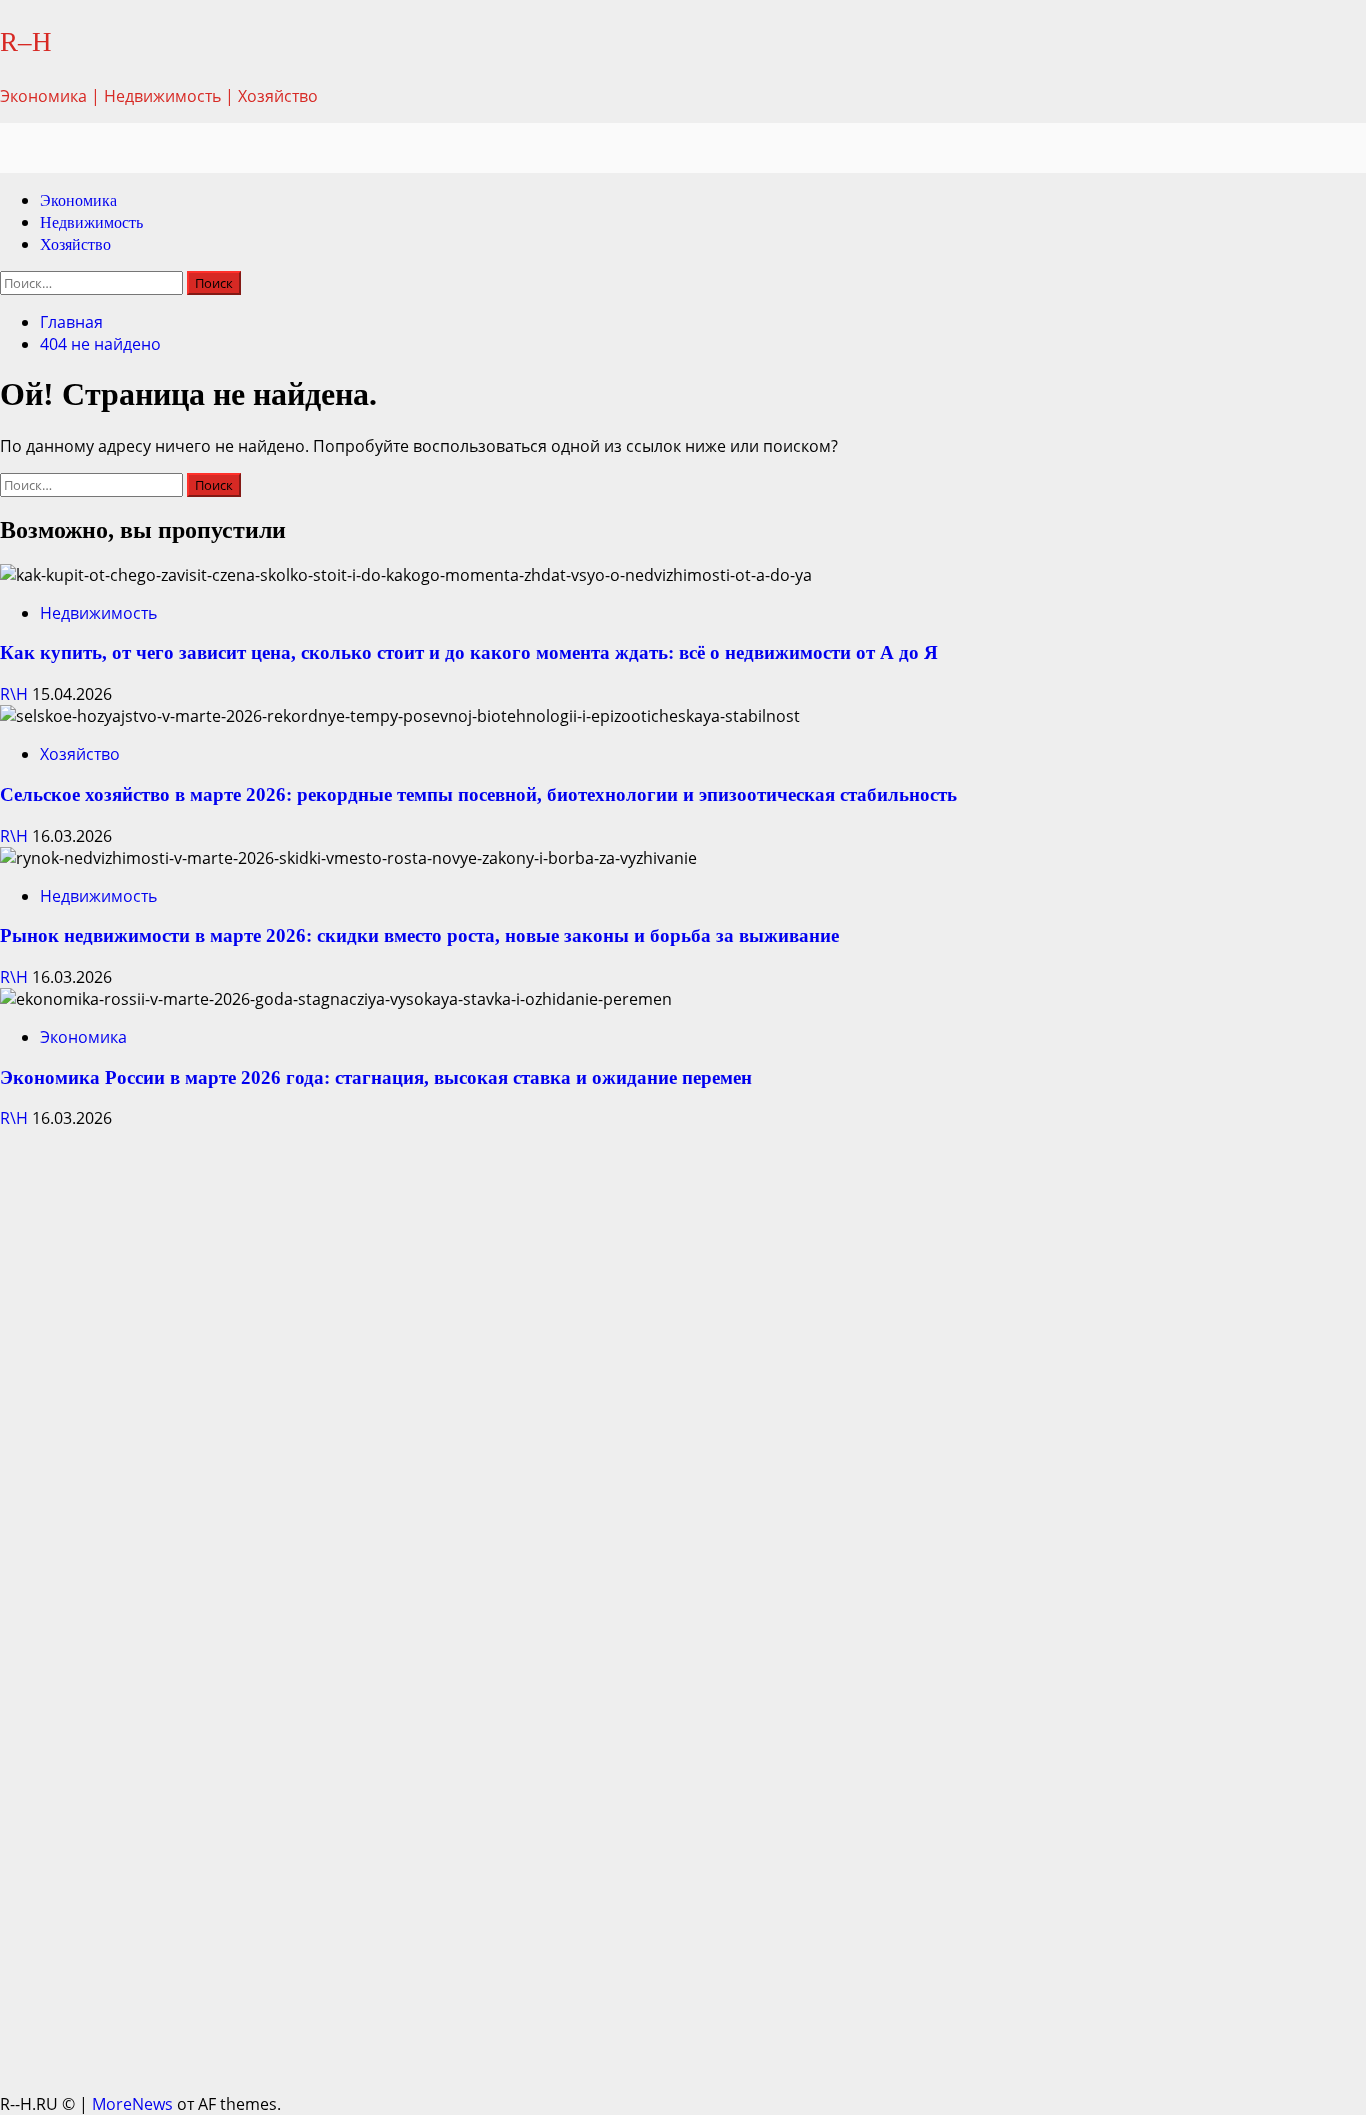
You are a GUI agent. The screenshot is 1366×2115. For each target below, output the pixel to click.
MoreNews (132, 2104)
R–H (26, 42)
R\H (16, 694)
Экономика (78, 200)
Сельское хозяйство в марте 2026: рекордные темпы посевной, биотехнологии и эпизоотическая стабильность (478, 794)
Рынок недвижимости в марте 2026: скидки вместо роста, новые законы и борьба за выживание (419, 935)
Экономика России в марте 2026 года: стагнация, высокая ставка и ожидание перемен (376, 1077)
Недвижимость (91, 222)
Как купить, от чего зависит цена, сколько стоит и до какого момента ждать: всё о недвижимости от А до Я (469, 652)
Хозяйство (75, 244)
